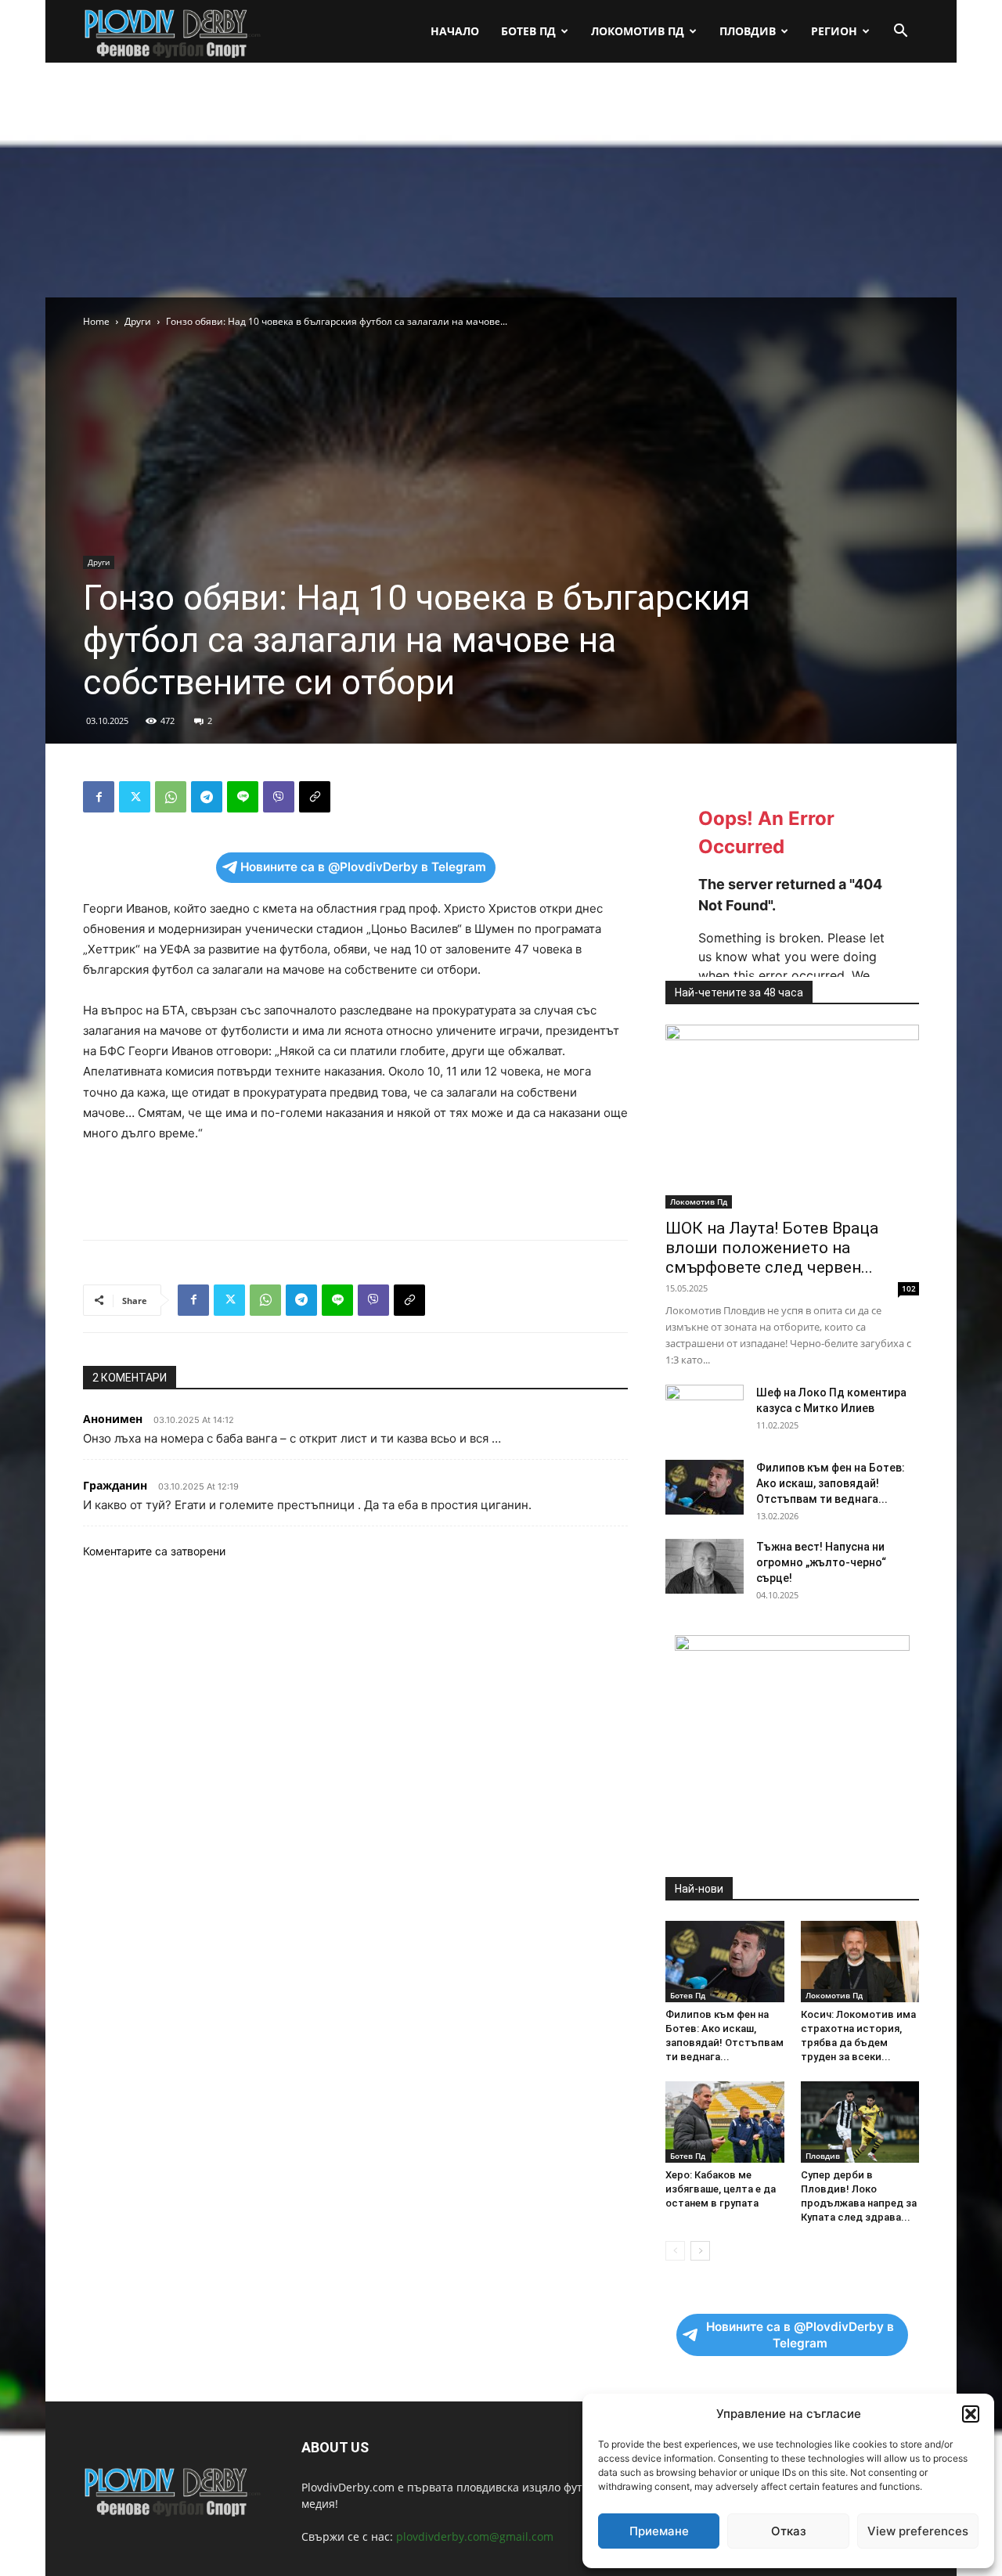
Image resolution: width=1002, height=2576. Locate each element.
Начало (455, 31)
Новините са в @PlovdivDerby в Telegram (363, 867)
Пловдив (748, 31)
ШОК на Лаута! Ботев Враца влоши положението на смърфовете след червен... (772, 1248)
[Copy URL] (315, 797)
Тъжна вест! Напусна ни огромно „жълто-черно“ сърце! (821, 1562)
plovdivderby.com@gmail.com (475, 2536)
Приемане (659, 2531)
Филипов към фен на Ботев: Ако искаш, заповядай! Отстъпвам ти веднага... (831, 1483)
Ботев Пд (528, 31)
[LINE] (243, 797)
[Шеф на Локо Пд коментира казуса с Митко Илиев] (705, 1412)
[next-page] (700, 2251)
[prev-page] (675, 2251)
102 (909, 1288)
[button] (971, 2414)
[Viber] (279, 797)
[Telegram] (207, 797)
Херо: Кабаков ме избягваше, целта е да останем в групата (721, 2189)
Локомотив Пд (638, 31)
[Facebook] (99, 797)
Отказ (789, 2531)
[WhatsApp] (171, 797)
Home (96, 321)
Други (138, 321)
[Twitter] (135, 797)
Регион (834, 31)
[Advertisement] (501, 180)
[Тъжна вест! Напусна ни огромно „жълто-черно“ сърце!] (705, 1566)
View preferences (918, 2531)
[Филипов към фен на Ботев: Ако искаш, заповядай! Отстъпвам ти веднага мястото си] (705, 1487)
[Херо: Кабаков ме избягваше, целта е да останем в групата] (725, 2122)
